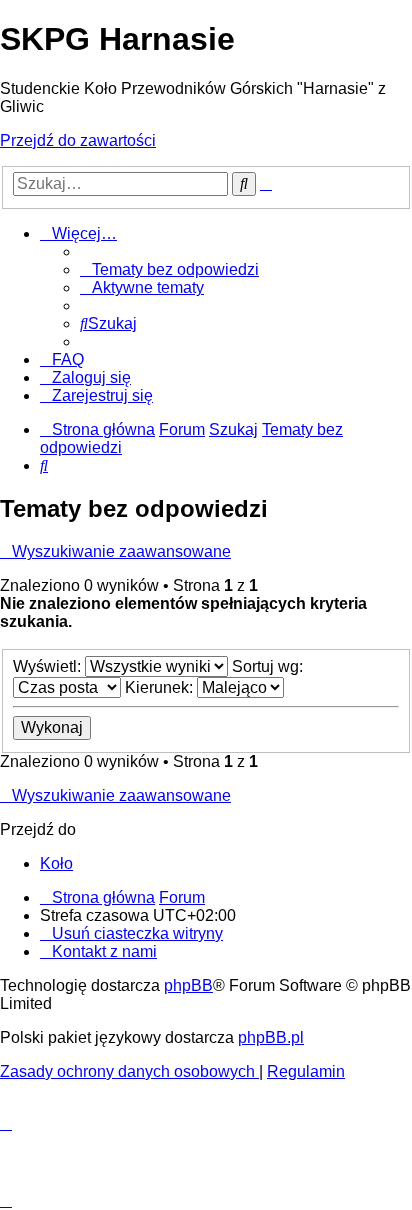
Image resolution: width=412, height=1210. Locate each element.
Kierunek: (161, 687)
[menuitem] (169, 269)
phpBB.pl (271, 1037)
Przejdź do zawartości (78, 140)
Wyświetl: (49, 666)
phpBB (188, 985)
